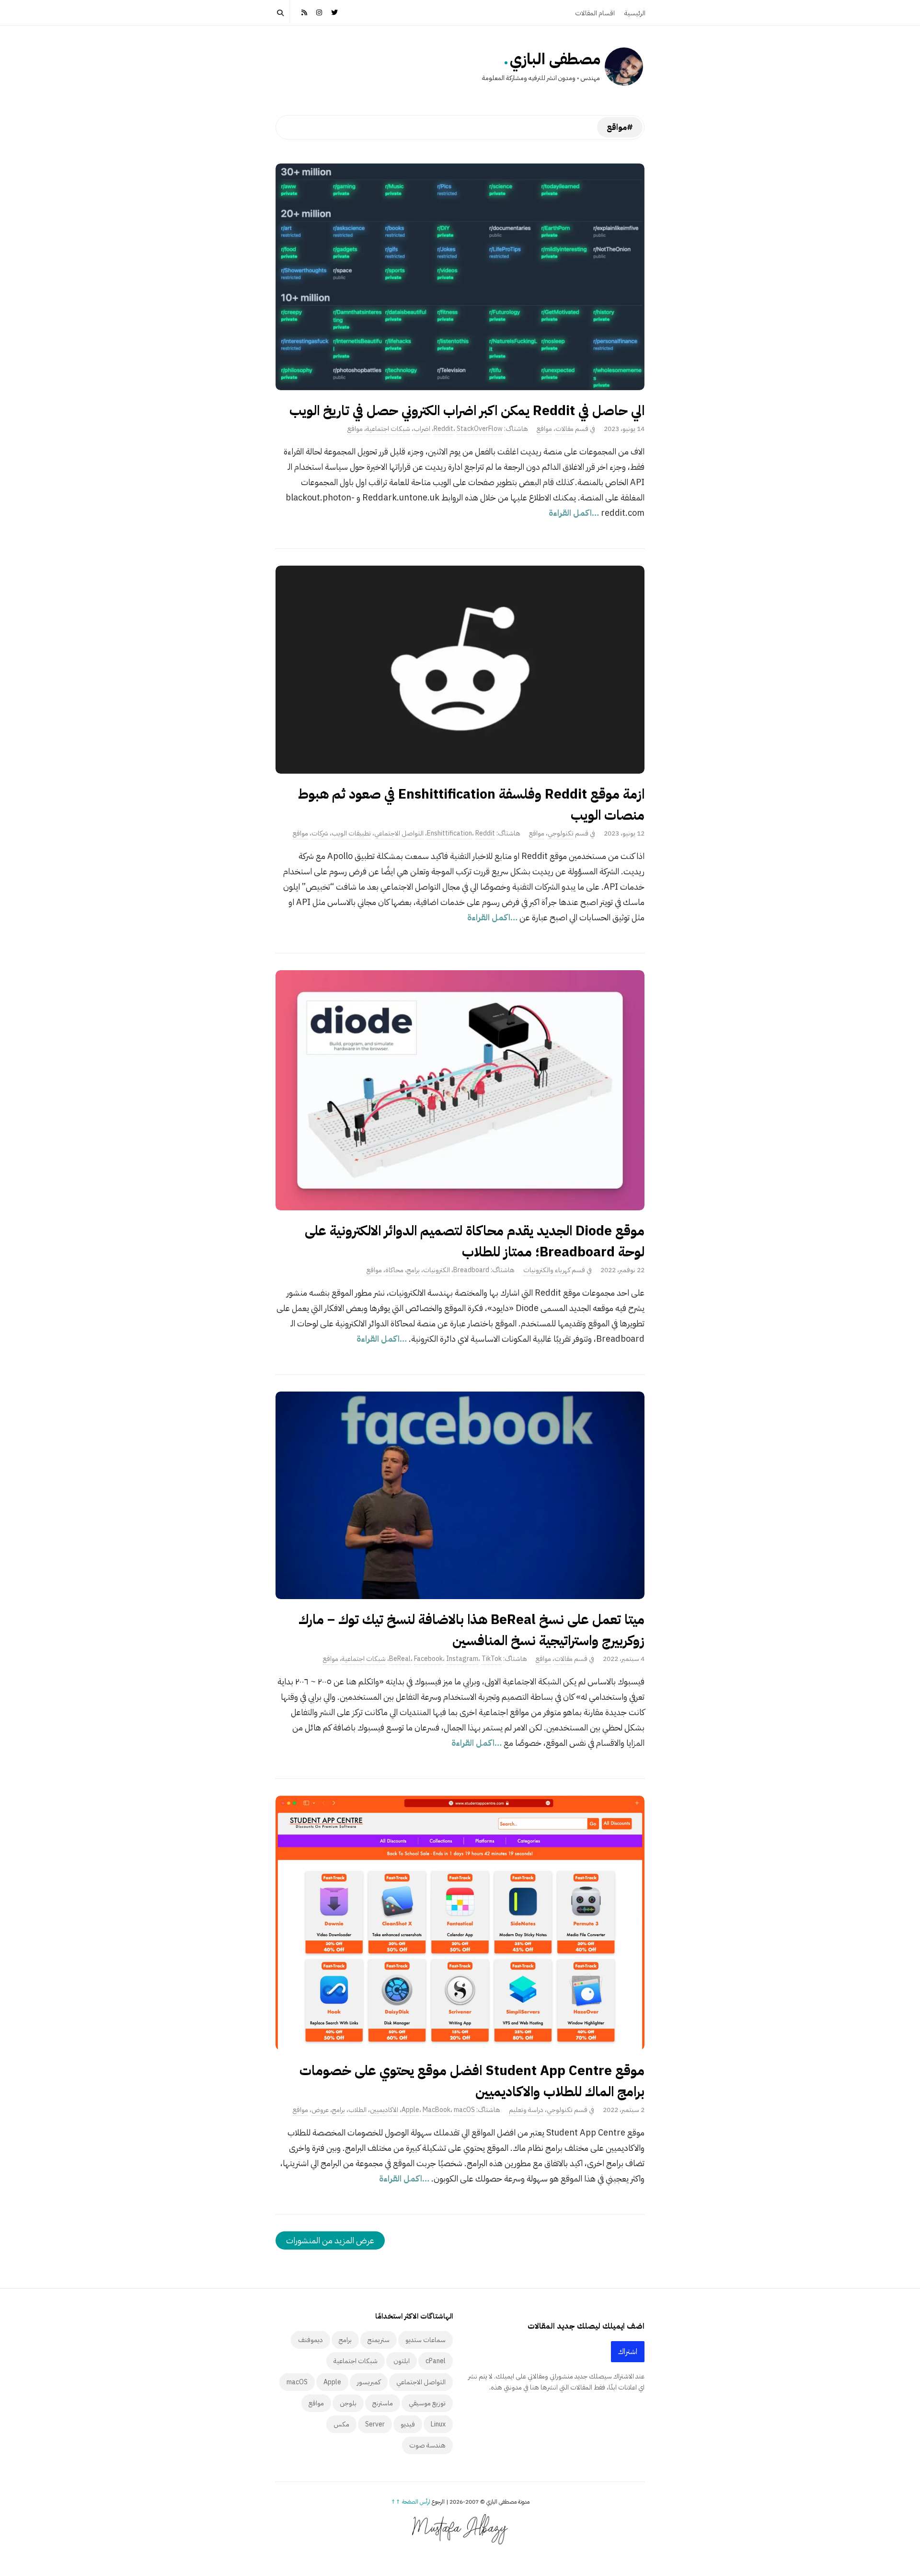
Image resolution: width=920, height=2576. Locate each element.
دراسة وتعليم (526, 2110)
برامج (413, 1270)
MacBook (437, 2110)
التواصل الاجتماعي (399, 833)
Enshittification (449, 833)
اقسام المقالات (595, 13)
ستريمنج (379, 2340)
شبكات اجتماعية (388, 429)
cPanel (436, 2361)
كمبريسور (369, 2382)
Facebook (428, 1659)
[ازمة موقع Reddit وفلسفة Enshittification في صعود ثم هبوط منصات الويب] (460, 670)
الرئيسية (635, 13)
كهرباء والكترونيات (547, 1270)
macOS (464, 2110)
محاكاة (394, 1270)
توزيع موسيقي (427, 2403)
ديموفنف (310, 2340)
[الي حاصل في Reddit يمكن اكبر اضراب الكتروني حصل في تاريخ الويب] (460, 277)
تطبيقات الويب (351, 833)
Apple (410, 2110)
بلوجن (348, 2403)
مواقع (544, 429)
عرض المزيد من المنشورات (330, 2240)
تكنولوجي (561, 833)
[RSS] (304, 12)
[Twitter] (334, 12)
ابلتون (402, 2361)
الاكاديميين (384, 2110)
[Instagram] (320, 12)
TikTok (492, 1659)
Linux (438, 2424)
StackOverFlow (480, 429)
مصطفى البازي (555, 59)
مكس (341, 2424)
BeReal (400, 1659)
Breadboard (471, 1270)
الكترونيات (437, 1270)
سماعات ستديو (425, 2340)
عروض (320, 2110)
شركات (320, 833)
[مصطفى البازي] (624, 67)
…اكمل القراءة (575, 513)
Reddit (443, 429)
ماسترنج (383, 2403)
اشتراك (628, 2352)
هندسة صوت (427, 2445)
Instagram (462, 1659)
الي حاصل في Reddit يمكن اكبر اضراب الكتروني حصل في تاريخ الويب (467, 411)
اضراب (422, 429)
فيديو (408, 2424)
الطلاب (357, 2110)
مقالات (564, 429)
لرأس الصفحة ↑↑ (411, 2502)
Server (375, 2424)
